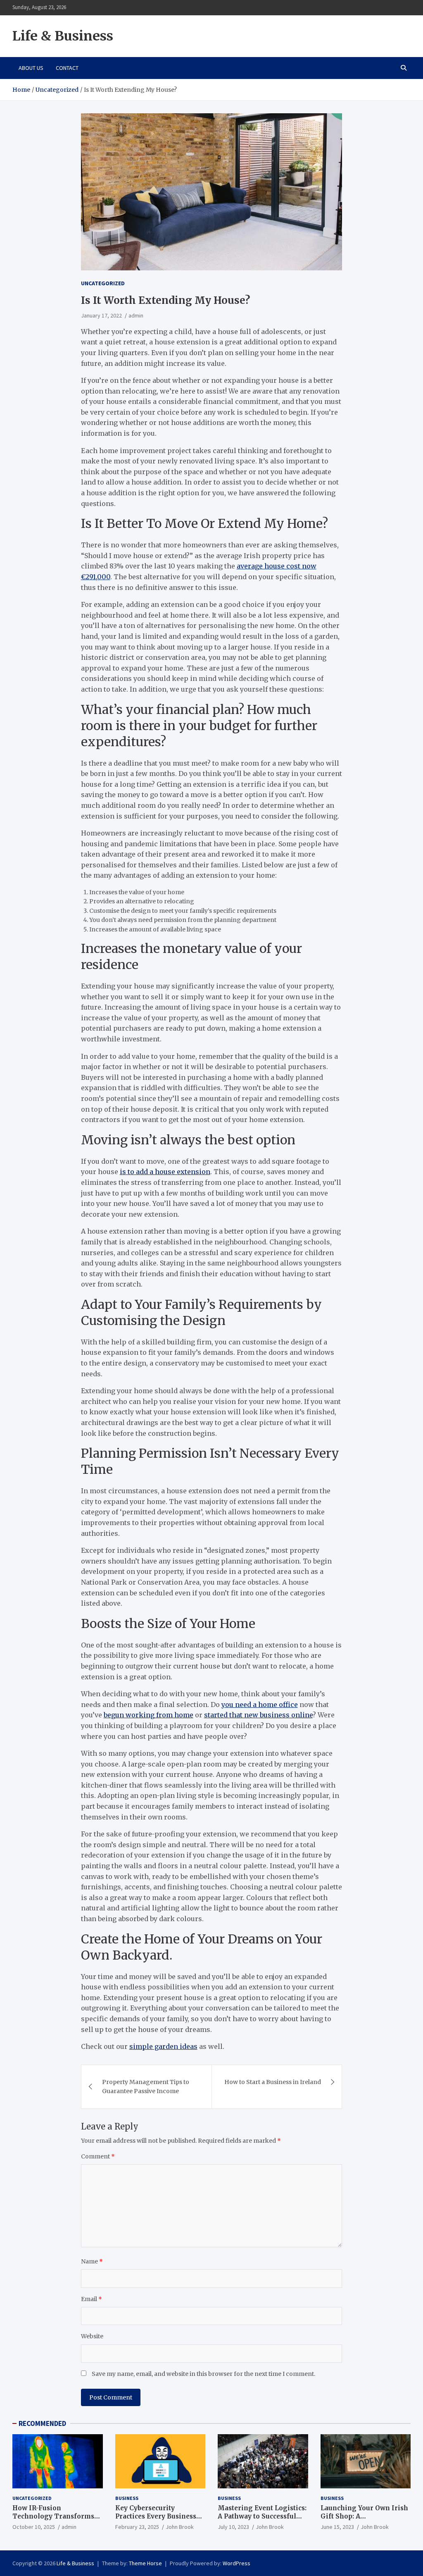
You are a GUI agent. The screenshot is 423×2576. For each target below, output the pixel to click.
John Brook (180, 2527)
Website (92, 2336)
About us (31, 68)
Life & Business (63, 36)
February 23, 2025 (137, 2527)
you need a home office (260, 1705)
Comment (98, 2156)
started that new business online (258, 1715)
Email (91, 2299)
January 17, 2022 (101, 315)
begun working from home (149, 1715)
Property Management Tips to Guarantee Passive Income (146, 2087)
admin (136, 315)
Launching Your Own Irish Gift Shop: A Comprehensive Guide (364, 2516)
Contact (67, 68)
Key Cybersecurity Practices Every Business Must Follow (156, 2516)
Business (127, 2498)
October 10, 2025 (34, 2527)
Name (92, 2261)
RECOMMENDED (42, 2423)
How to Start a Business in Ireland (273, 2082)
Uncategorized (103, 283)
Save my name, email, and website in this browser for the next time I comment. (203, 2374)
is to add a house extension (165, 1172)
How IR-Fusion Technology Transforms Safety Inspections (53, 2516)
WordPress (236, 2563)
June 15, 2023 (337, 2527)
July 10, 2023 (233, 2527)
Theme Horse (145, 2563)
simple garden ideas (163, 2046)
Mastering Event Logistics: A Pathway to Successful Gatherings (262, 2516)
